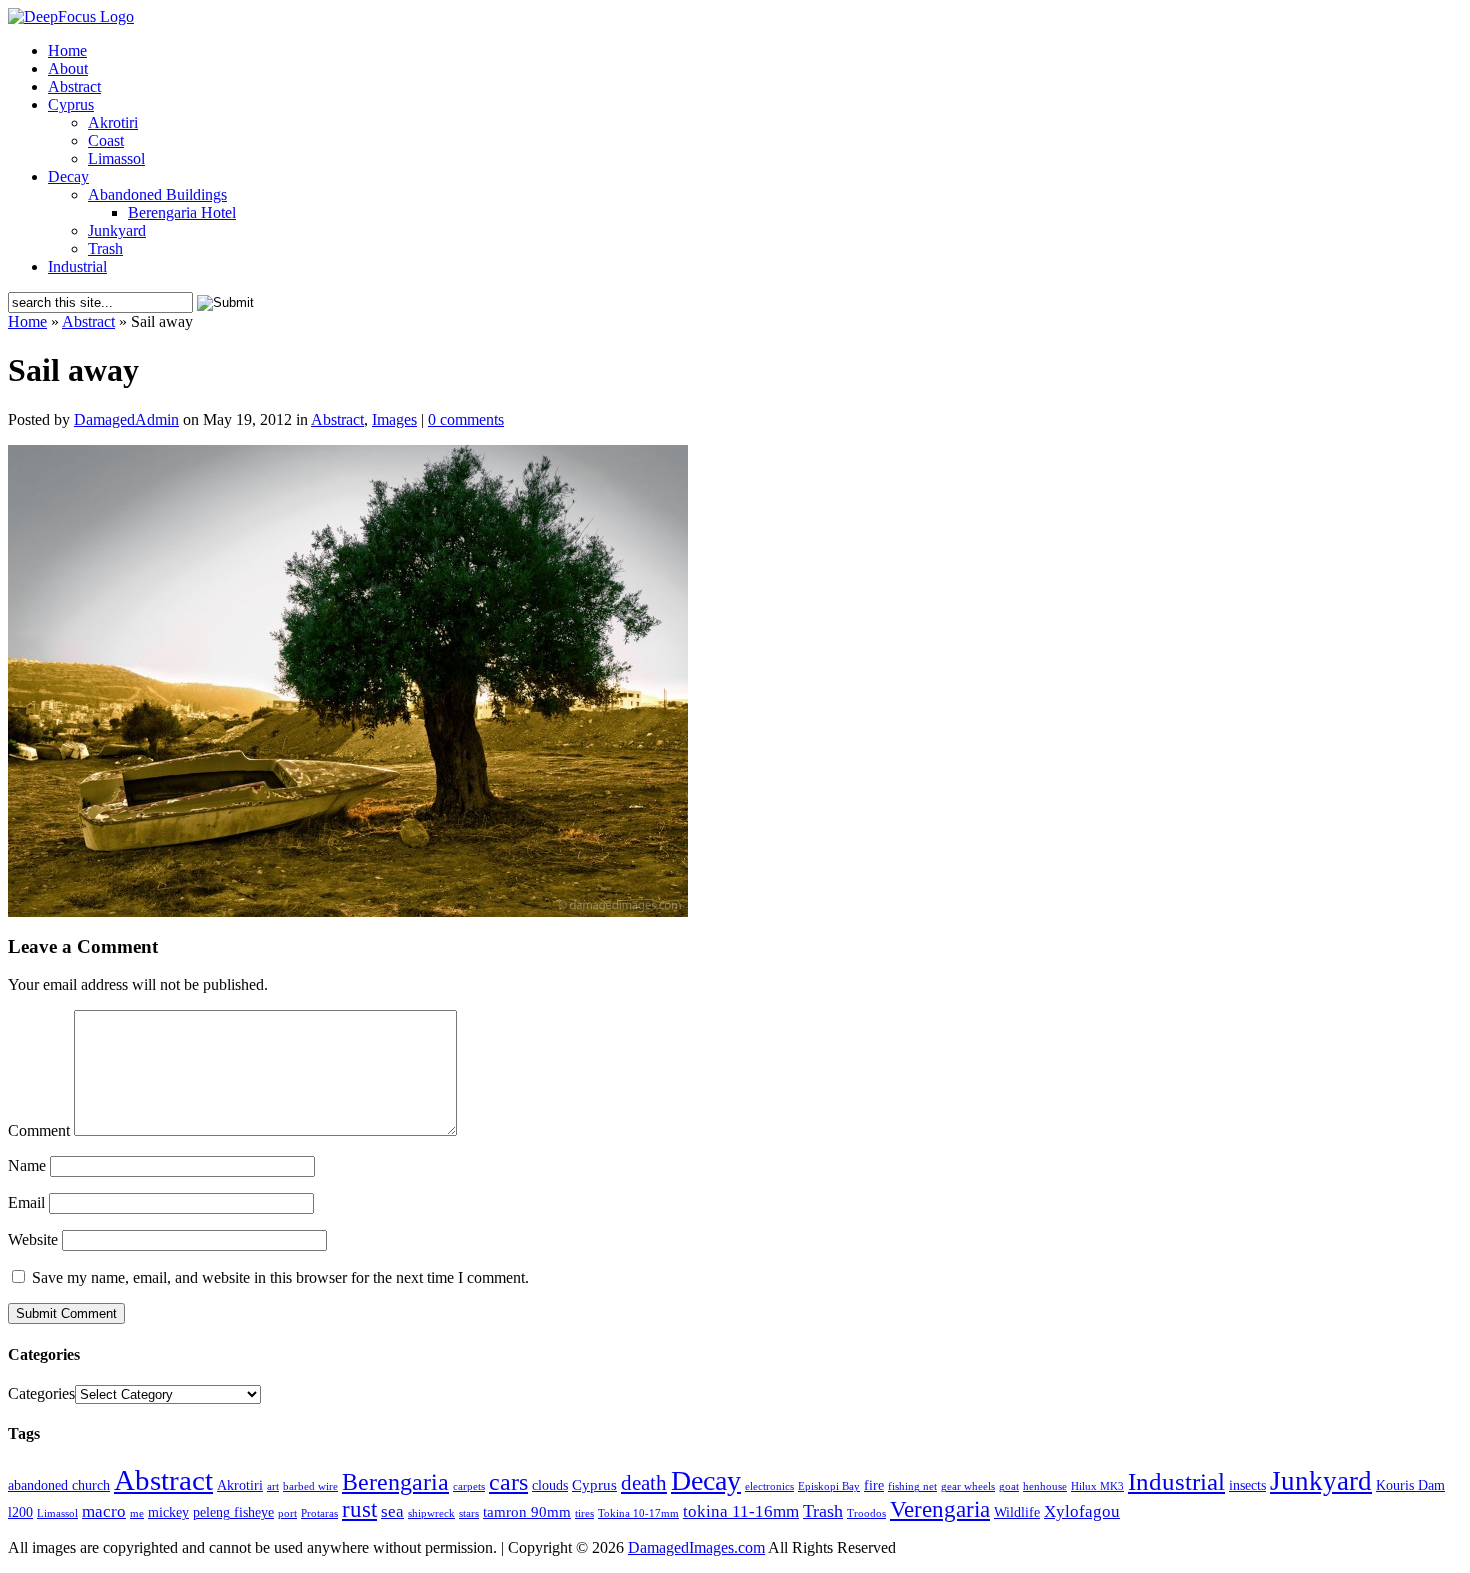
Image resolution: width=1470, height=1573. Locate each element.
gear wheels (968, 1486)
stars (469, 1513)
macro (104, 1511)
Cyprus (71, 104)
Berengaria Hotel (182, 212)
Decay (68, 176)
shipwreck (431, 1513)
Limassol (116, 158)
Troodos (866, 1513)
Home (67, 50)
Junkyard (117, 230)
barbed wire (310, 1486)
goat (1009, 1486)
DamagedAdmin (126, 419)
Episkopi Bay (829, 1486)
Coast (106, 140)
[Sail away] (348, 911)
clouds (550, 1485)
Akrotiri (113, 122)
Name (27, 1165)
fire (874, 1485)
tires (584, 1513)
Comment (39, 1130)
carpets (469, 1486)
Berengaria (395, 1482)
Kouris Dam (1410, 1485)
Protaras (319, 1513)
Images (394, 419)
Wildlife (1017, 1512)
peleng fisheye (233, 1512)
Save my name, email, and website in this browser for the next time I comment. (280, 1277)
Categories (41, 1393)
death (644, 1483)
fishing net (912, 1486)
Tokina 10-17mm (638, 1513)
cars (508, 1481)
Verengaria (940, 1509)
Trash (105, 248)
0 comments (466, 419)
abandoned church (59, 1485)
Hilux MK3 (1097, 1486)
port (287, 1513)
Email (26, 1202)
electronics (769, 1486)
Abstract (74, 86)
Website (33, 1239)
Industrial (77, 266)
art (273, 1486)
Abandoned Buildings (157, 194)
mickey (168, 1512)
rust (359, 1509)
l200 (20, 1512)
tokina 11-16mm (741, 1511)
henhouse (1045, 1486)
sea (392, 1511)
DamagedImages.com (696, 1547)
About (68, 68)
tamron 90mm (527, 1511)
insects (1247, 1485)
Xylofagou (1082, 1511)
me (137, 1513)
